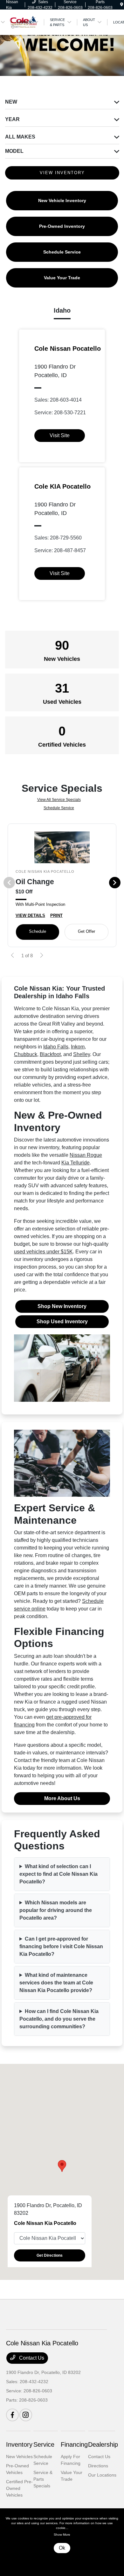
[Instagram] (26, 2415)
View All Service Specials (59, 800)
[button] (62, 2166)
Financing (74, 2444)
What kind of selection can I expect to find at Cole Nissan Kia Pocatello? (59, 1874)
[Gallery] (62, 41)
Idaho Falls (56, 1047)
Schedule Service (59, 808)
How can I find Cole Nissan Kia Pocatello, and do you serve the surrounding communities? (59, 2019)
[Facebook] (12, 2415)
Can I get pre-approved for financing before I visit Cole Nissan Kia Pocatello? (61, 1946)
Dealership (103, 2444)
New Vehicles (19, 2457)
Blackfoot (50, 1054)
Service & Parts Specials (43, 2479)
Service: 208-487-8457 (60, 550)
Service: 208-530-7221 (60, 413)
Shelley (82, 1054)
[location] (122, 5)
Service (44, 2444)
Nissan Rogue (86, 1155)
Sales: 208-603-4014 (58, 400)
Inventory (19, 2444)
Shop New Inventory (62, 1306)
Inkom (78, 1047)
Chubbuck (26, 1054)
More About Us (62, 1798)
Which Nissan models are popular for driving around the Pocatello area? (56, 1910)
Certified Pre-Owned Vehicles (19, 2488)
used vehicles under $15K (43, 1252)
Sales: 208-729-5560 (58, 538)
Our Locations (102, 2475)
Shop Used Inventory (62, 1322)
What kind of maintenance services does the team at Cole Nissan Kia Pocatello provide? (56, 1983)
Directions (98, 2466)
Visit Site (60, 435)
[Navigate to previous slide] (5, 41)
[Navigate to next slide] (119, 41)
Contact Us (31, 2358)
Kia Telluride (76, 1163)
